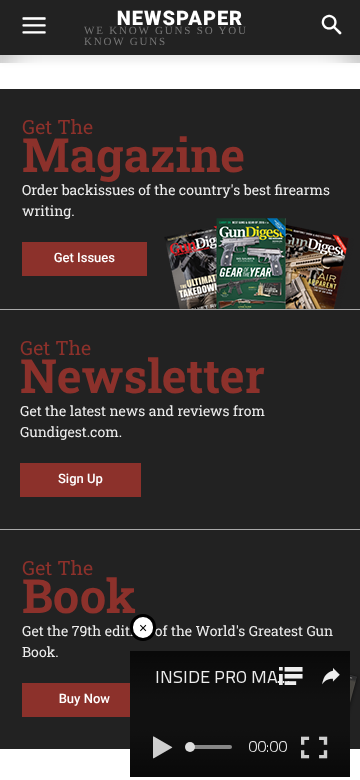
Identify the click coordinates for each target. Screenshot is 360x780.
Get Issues (84, 258)
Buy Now (84, 699)
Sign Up (80, 479)
